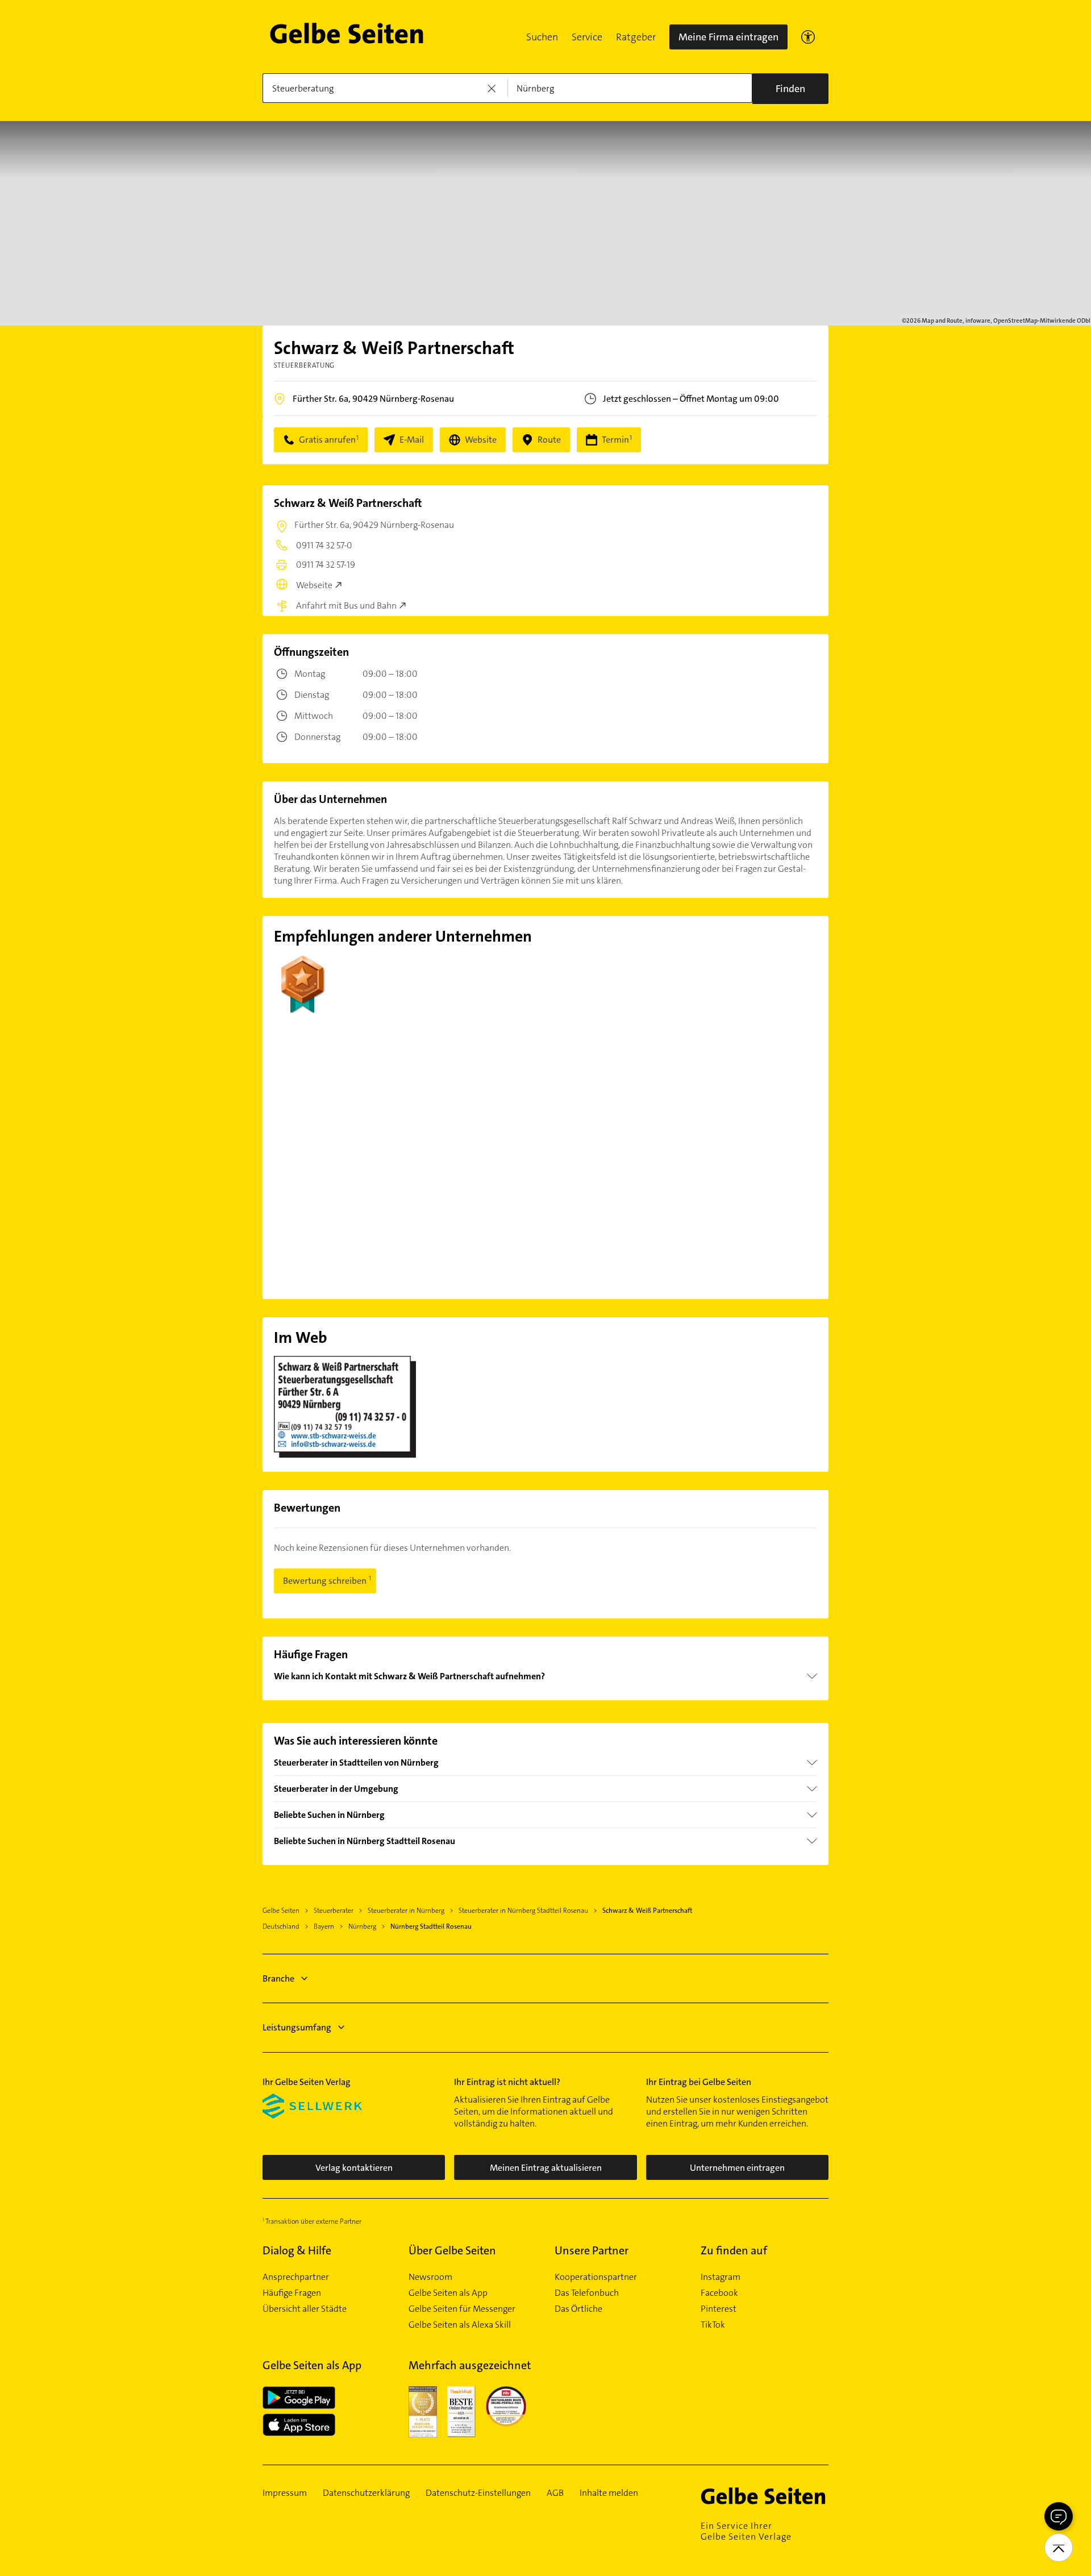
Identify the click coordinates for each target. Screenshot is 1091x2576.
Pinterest (719, 2309)
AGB (555, 2493)
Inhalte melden (609, 2493)
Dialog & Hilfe (297, 2250)
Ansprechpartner (296, 2277)
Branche (278, 1978)
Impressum (285, 2493)
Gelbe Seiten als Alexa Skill (460, 2325)
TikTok (713, 2325)
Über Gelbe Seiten (452, 2250)
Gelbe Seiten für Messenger (462, 2309)
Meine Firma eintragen (728, 37)
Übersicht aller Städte (305, 2309)
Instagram (721, 2277)
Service (587, 37)
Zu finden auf (734, 2250)
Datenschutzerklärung (366, 2493)
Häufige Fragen (292, 2293)
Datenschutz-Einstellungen (478, 2493)
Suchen (542, 37)
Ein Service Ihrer (746, 2531)
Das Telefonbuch (587, 2293)
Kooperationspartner (596, 2277)
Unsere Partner (592, 2250)
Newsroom (430, 2277)
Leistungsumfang (297, 2027)
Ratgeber (636, 37)
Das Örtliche (578, 2309)
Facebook (719, 2293)
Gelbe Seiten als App (448, 2293)
